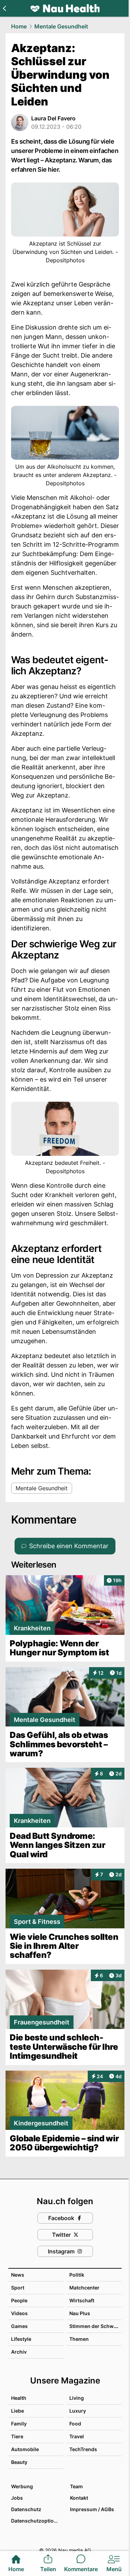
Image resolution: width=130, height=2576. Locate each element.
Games (19, 2326)
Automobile (25, 2449)
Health (19, 2398)
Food (75, 2424)
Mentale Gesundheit (61, 26)
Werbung (22, 2486)
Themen (79, 2339)
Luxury (78, 2411)
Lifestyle (21, 2339)
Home (19, 26)
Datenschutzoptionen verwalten (37, 2521)
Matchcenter (84, 2288)
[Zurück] (4, 8)
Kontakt (79, 2498)
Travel (77, 2436)
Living (77, 2398)
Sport (18, 2288)
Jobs (17, 2498)
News (18, 2275)
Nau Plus (80, 2313)
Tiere (17, 2436)
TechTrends (83, 2449)
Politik (77, 2275)
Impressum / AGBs (92, 2509)
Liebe (18, 2411)
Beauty (19, 2462)
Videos (19, 2313)
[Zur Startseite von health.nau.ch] (65, 8)
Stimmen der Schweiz (95, 2326)
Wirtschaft (82, 2300)
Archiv (19, 2352)
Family (19, 2424)
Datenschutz (26, 2509)
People (19, 2300)
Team (76, 2486)
